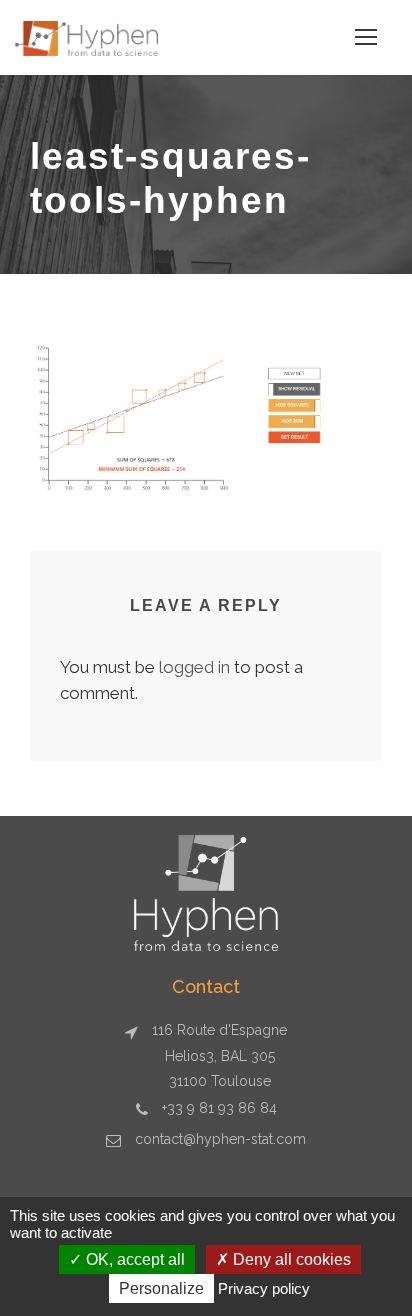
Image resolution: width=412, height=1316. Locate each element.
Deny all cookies (290, 1259)
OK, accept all (133, 1259)
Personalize (161, 1288)
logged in (194, 667)
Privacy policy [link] (264, 1288)
